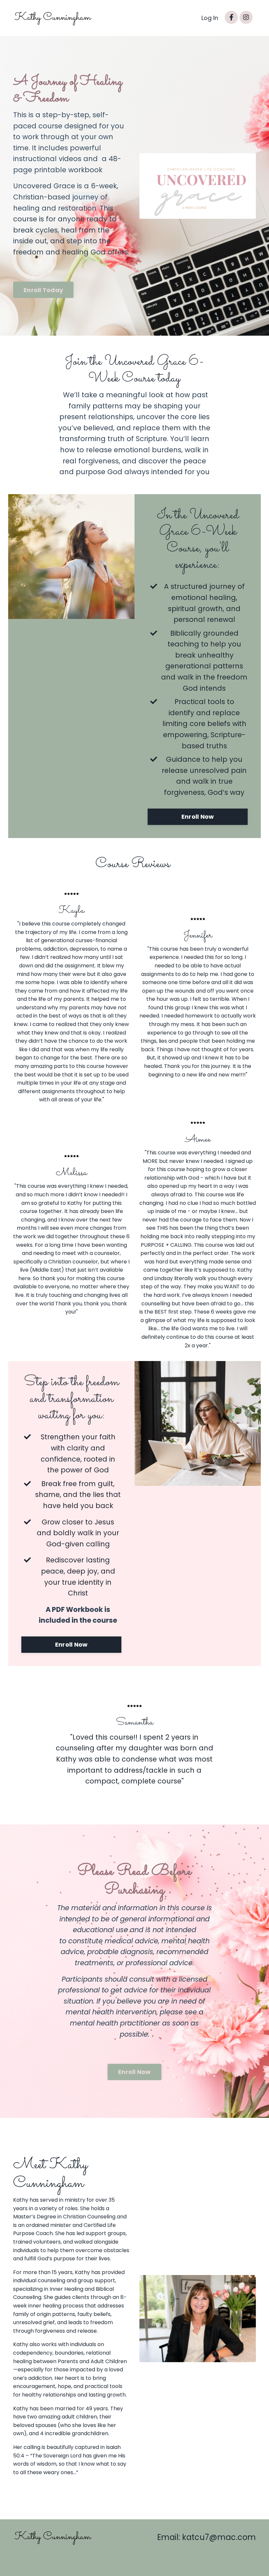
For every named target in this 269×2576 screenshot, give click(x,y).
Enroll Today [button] (43, 290)
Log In (210, 18)
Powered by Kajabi (235, 2559)
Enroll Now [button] (198, 817)
